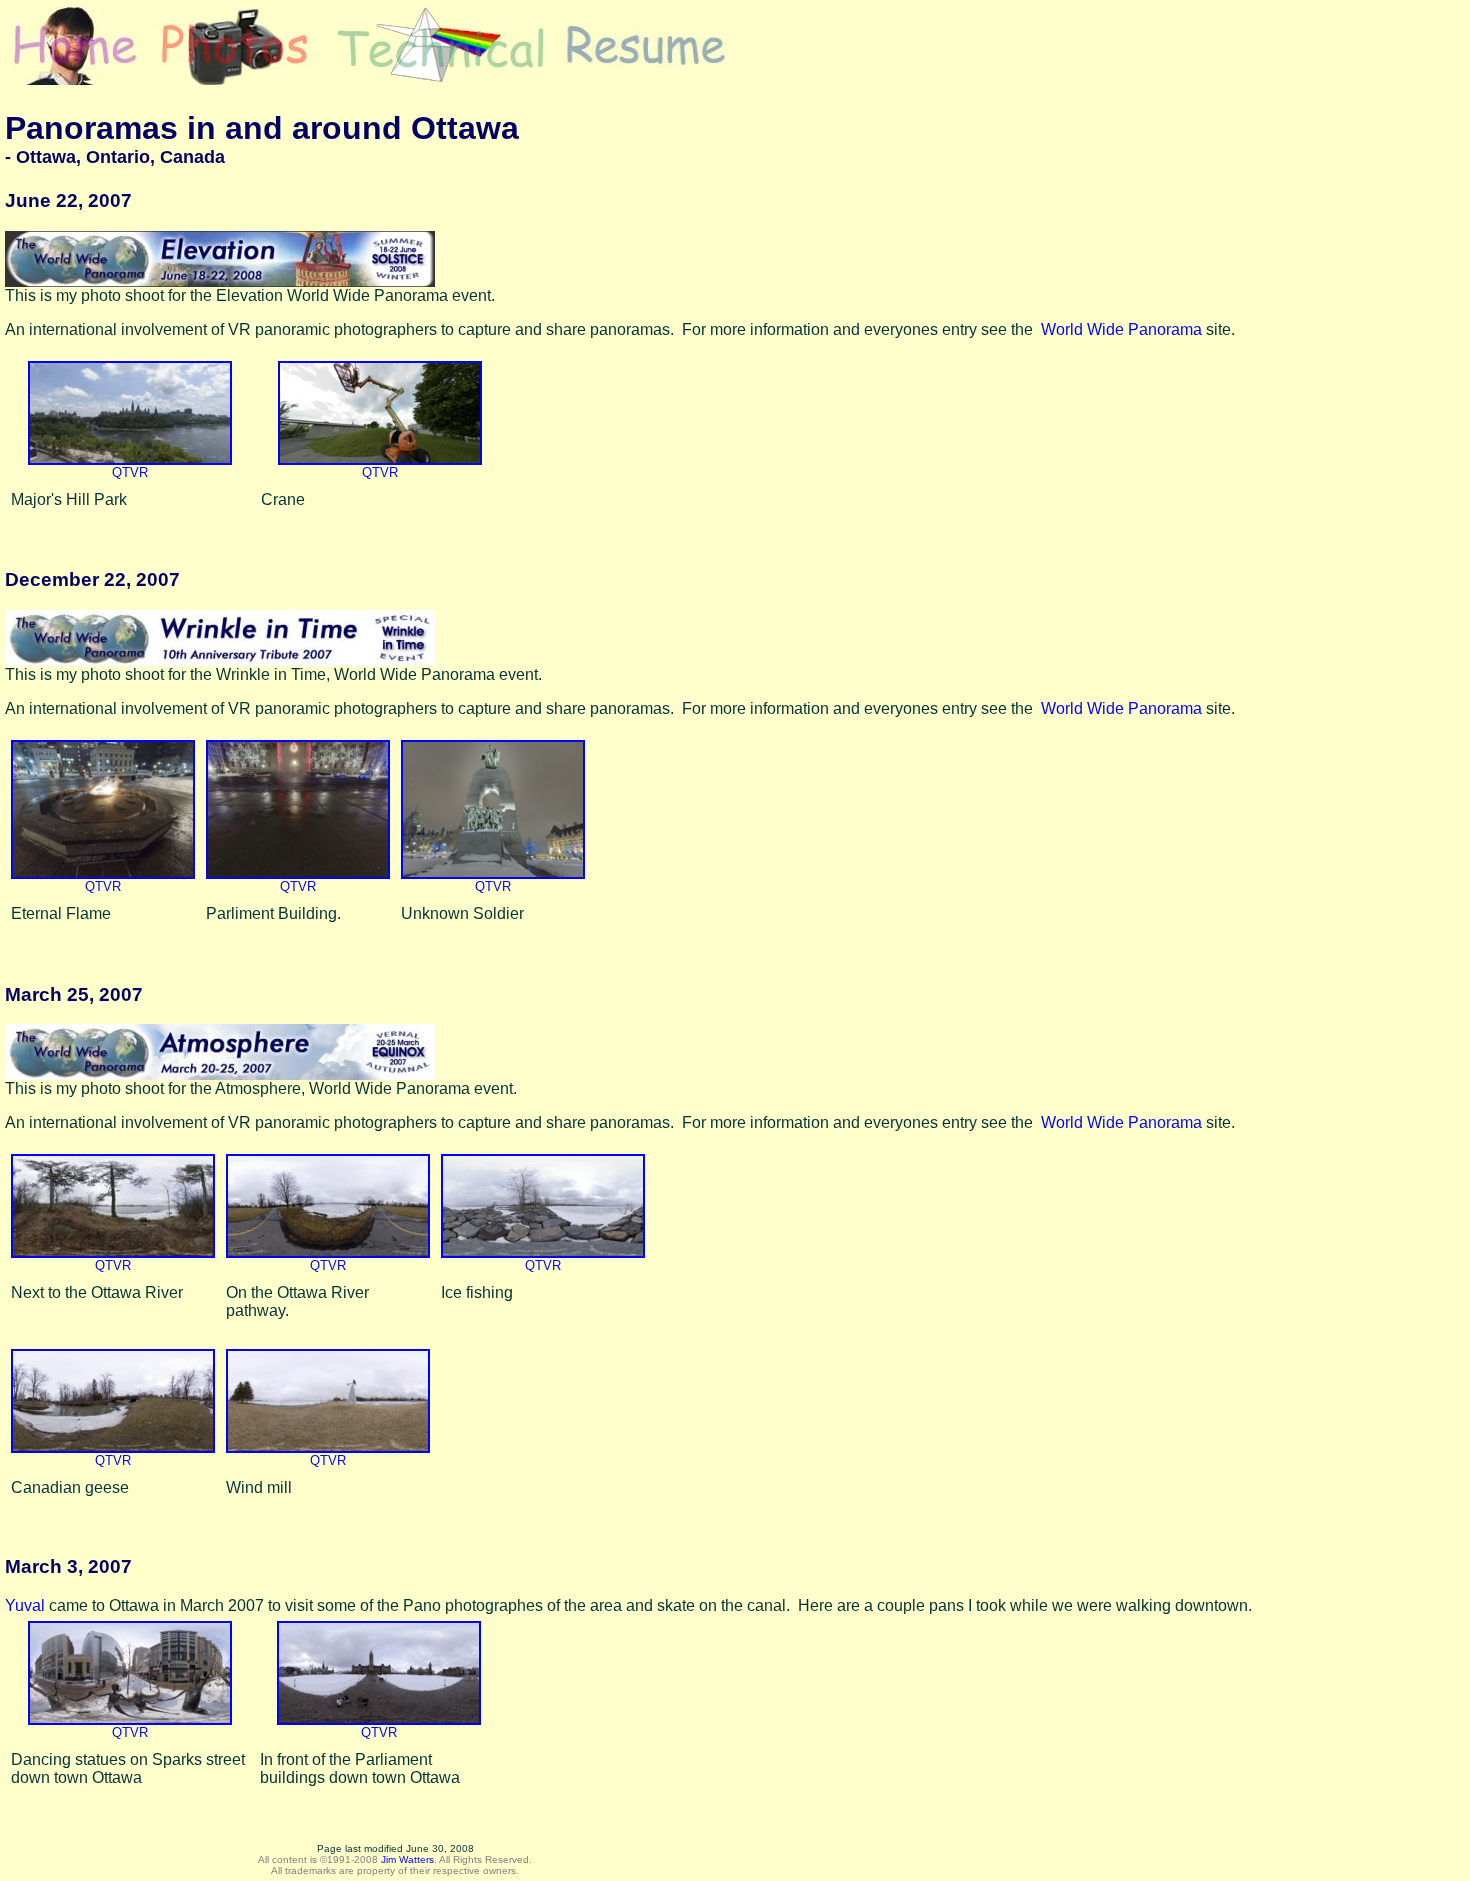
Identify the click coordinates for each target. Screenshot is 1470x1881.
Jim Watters (407, 1859)
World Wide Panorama (1121, 329)
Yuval (25, 1605)
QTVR (130, 472)
